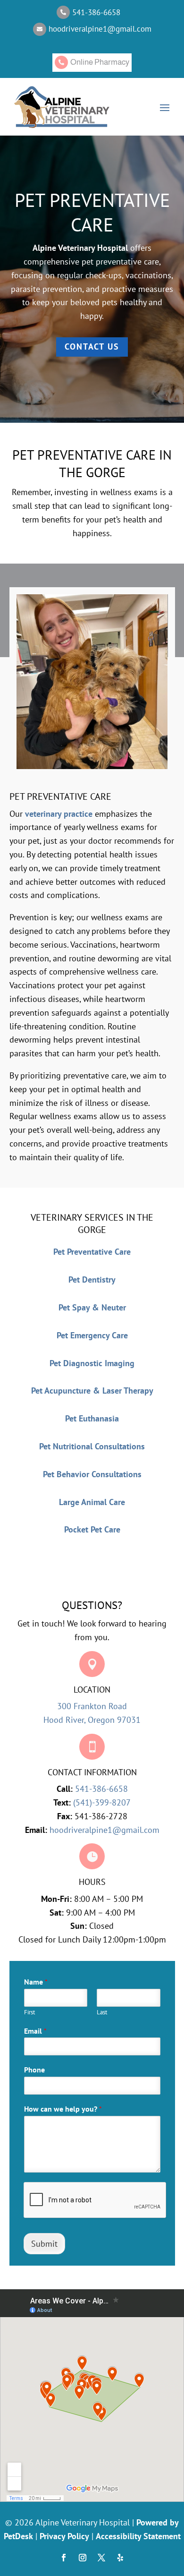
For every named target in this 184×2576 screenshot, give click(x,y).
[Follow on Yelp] (120, 2558)
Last (102, 2012)
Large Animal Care (92, 1502)
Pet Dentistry (92, 1279)
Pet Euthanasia (92, 1418)
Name (36, 1982)
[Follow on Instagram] (83, 2558)
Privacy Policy (64, 2536)
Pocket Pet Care (92, 1529)
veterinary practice (59, 814)
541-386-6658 (101, 1789)
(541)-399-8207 (102, 1802)
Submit (44, 2244)
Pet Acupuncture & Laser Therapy (92, 1391)
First (29, 2012)
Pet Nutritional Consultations (92, 1446)
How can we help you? (63, 2109)
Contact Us (92, 347)
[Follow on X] (101, 2558)
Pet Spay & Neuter (92, 1307)
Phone (34, 2070)
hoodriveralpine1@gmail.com (105, 1830)
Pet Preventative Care (92, 1252)
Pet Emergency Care (92, 1335)
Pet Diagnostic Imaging (92, 1363)
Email (35, 2031)
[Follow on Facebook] (64, 2558)
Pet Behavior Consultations (92, 1474)
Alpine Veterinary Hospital (80, 248)
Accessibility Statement (138, 2536)
